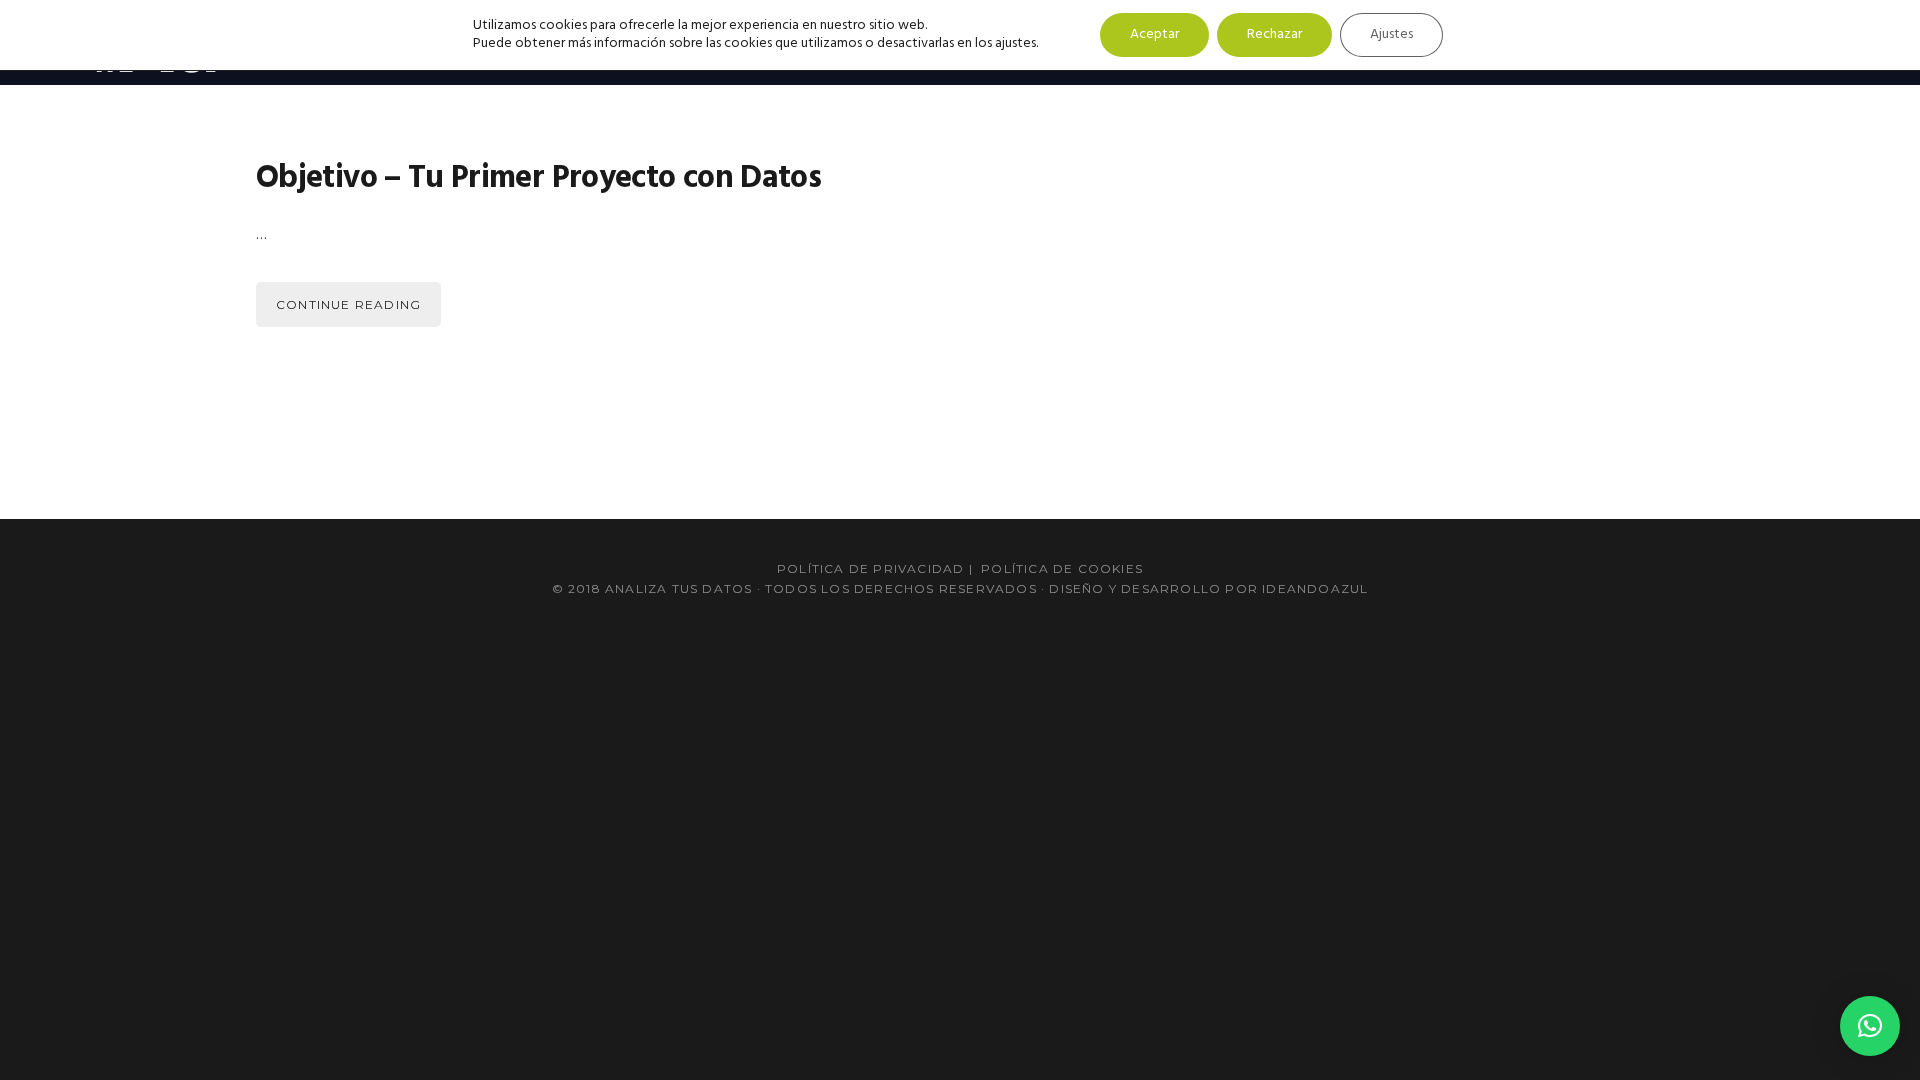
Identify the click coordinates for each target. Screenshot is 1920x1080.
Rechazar (1274, 34)
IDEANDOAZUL (1315, 588)
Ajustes (1391, 34)
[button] (1870, 1026)
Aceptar (1154, 34)
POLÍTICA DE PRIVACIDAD (870, 568)
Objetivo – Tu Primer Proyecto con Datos (538, 178)
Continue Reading (348, 304)
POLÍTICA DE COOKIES (1062, 568)
